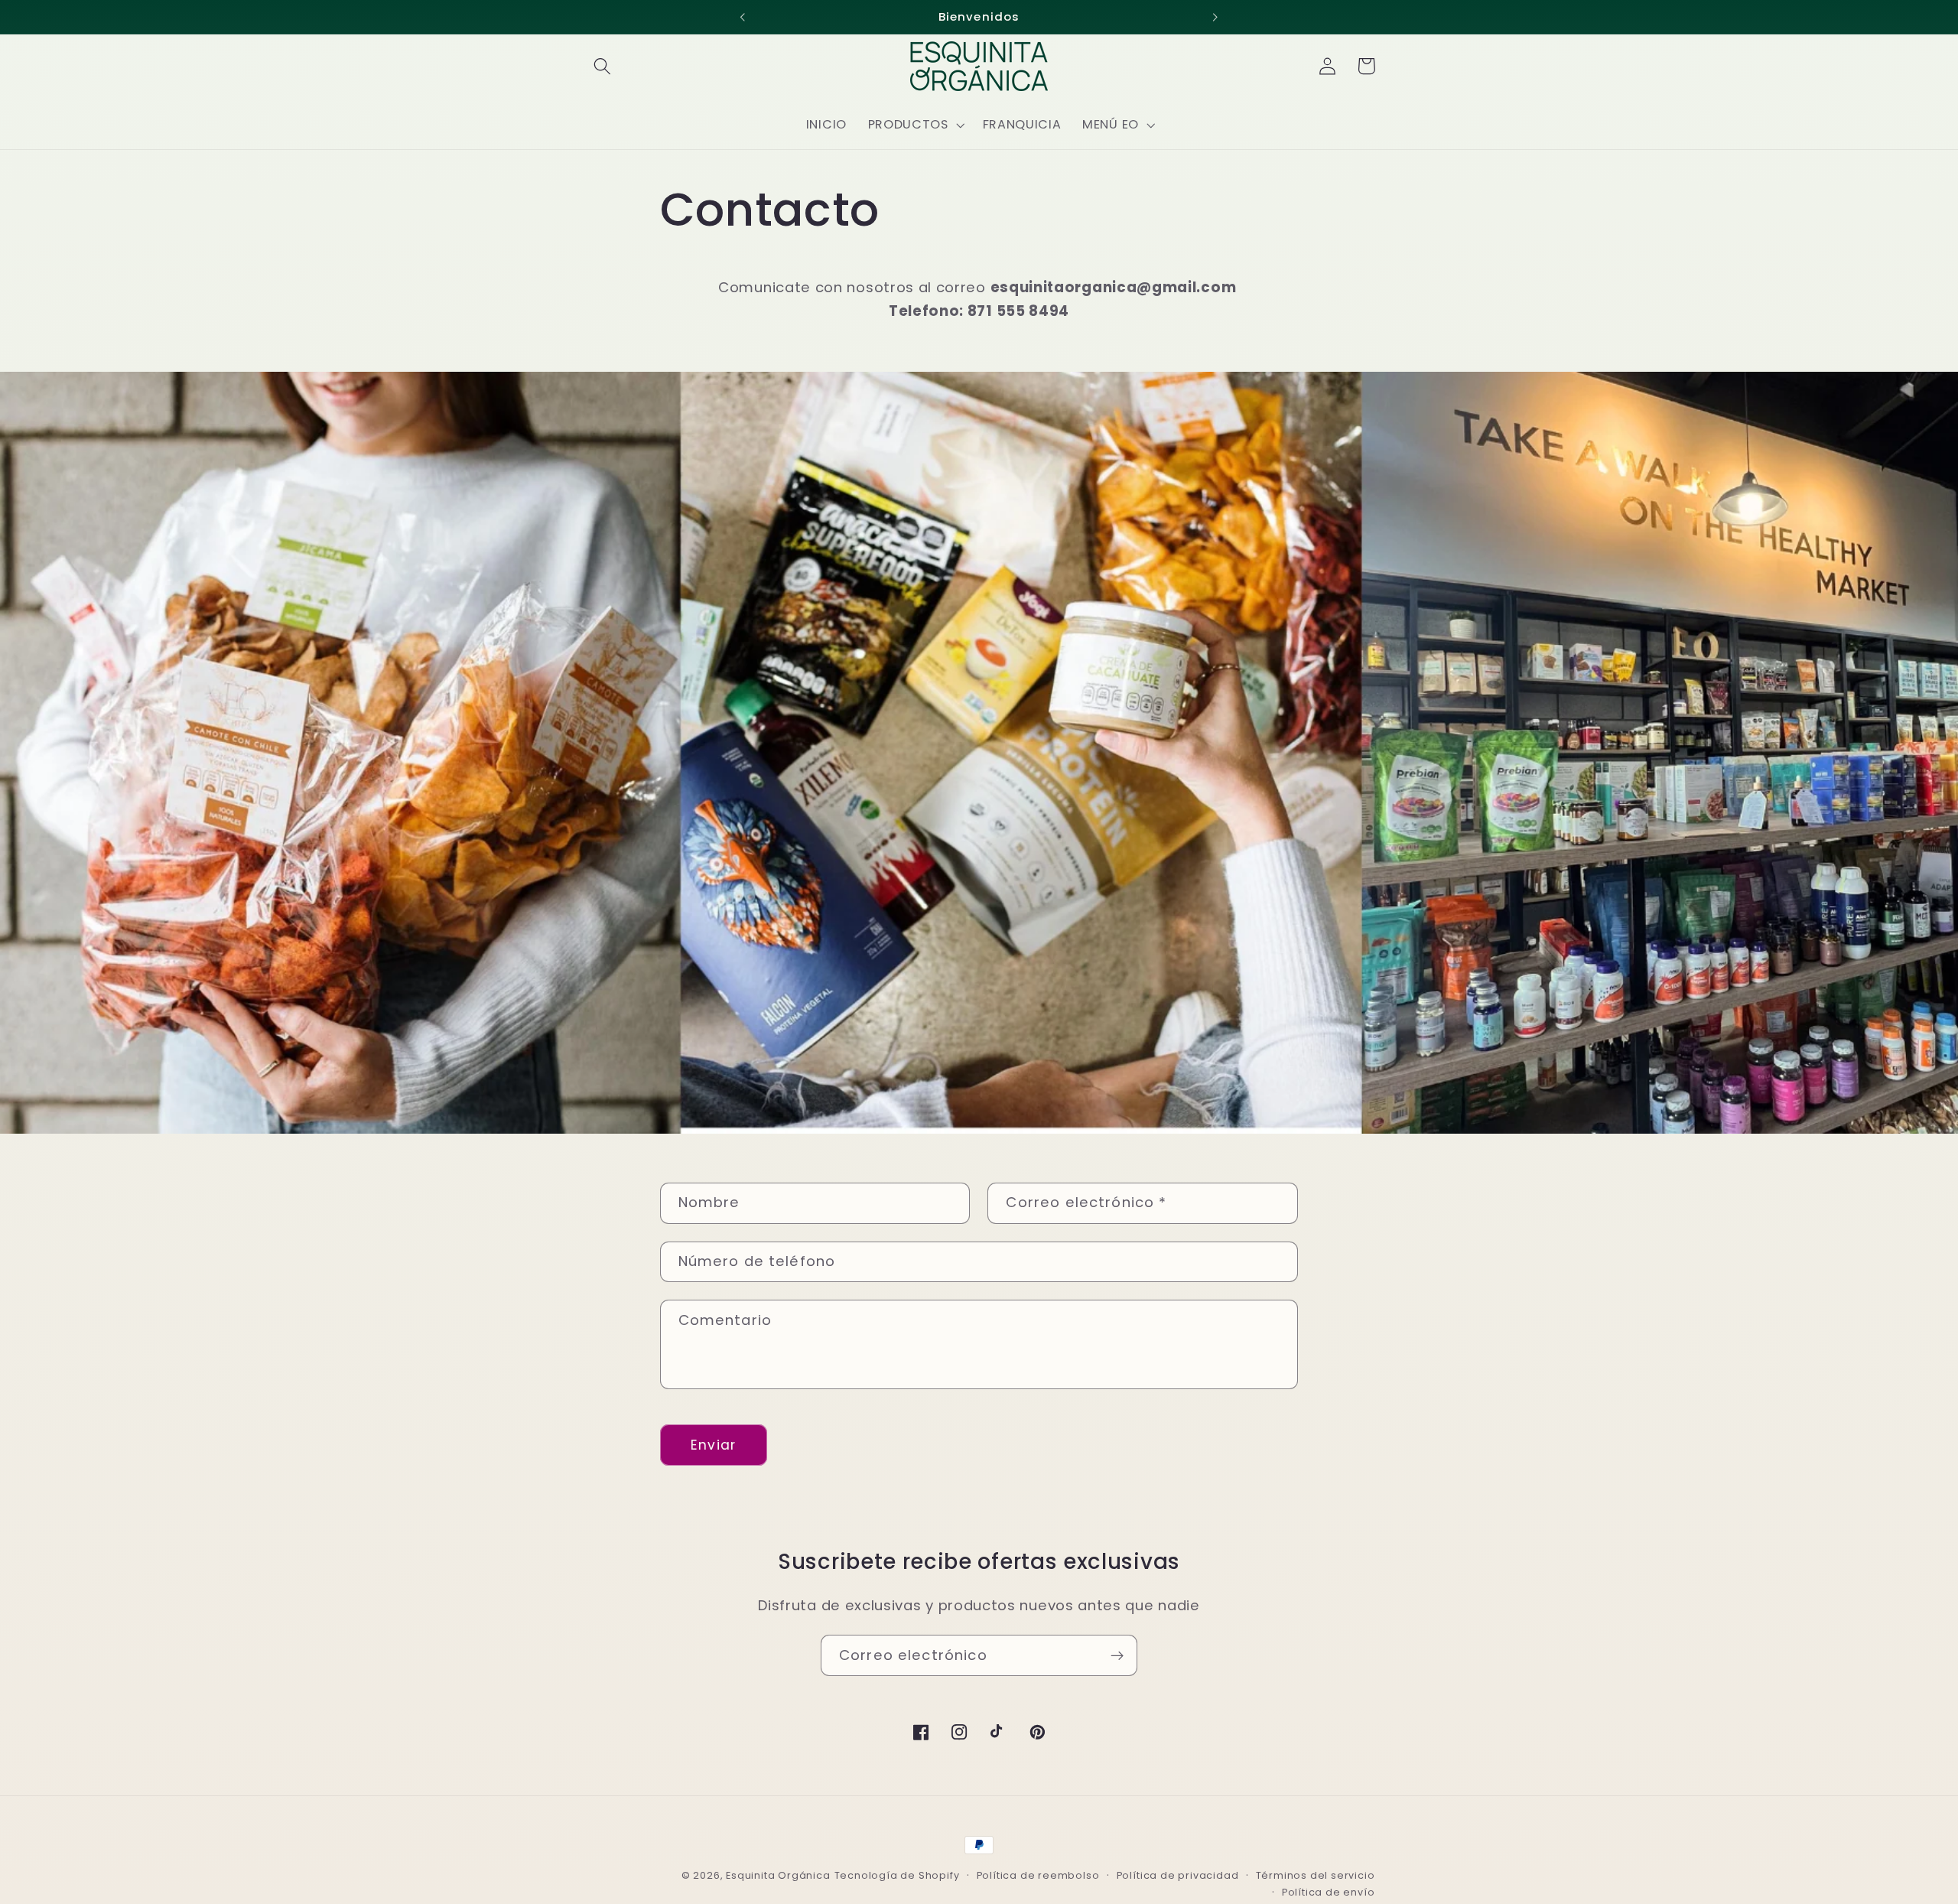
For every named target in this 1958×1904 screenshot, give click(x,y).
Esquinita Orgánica (778, 1875)
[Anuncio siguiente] (1215, 17)
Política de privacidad (1178, 1875)
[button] (603, 66)
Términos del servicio (1316, 1875)
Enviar (713, 1445)
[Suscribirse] (1117, 1655)
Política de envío (1329, 1892)
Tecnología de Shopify (897, 1875)
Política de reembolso (1038, 1875)
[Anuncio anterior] (743, 17)
